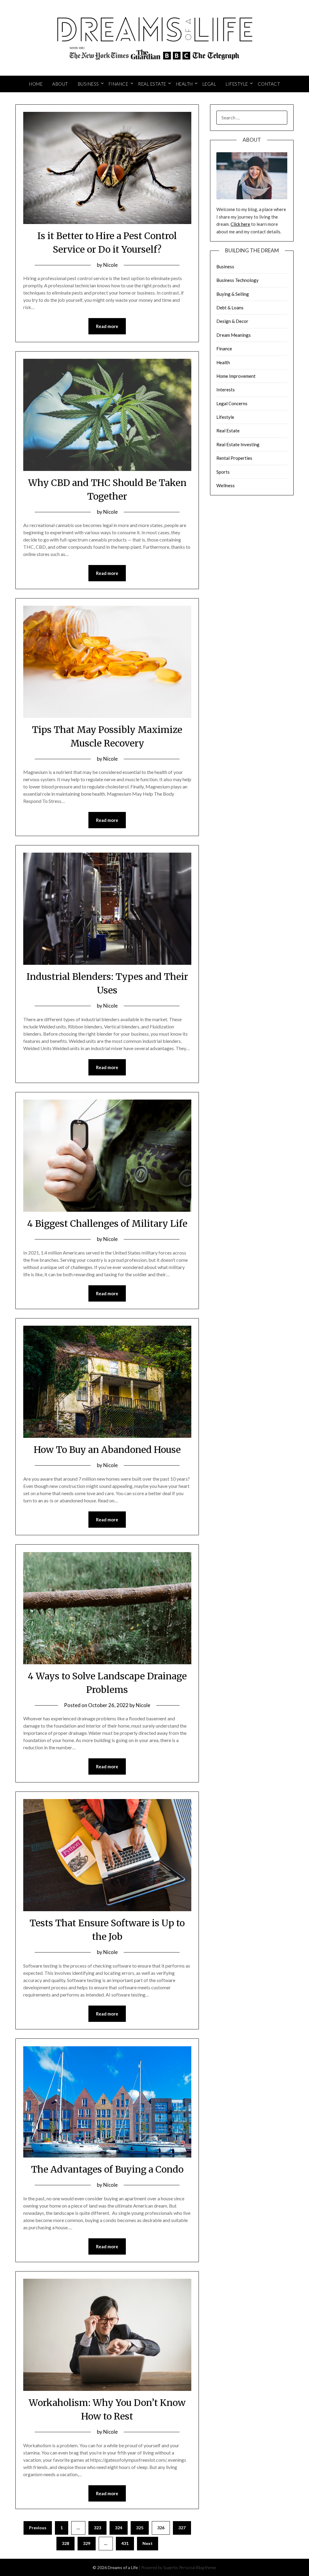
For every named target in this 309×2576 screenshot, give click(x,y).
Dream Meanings (234, 335)
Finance (119, 84)
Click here (240, 224)
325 (140, 2528)
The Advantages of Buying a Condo (107, 2169)
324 (119, 2528)
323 (97, 2528)
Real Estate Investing (238, 444)
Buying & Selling (233, 294)
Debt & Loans (230, 308)
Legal (209, 84)
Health (184, 84)
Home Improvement (236, 376)
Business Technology (237, 280)
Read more (107, 326)
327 (182, 2528)
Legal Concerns (232, 403)
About (60, 84)
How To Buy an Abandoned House (107, 1450)
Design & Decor (232, 321)
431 (125, 2543)
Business (88, 84)
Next (148, 2543)
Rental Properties (234, 458)
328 (65, 2543)
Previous (38, 2528)
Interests (226, 390)
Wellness (226, 485)
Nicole (110, 265)
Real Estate (152, 84)
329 (87, 2543)
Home (36, 84)
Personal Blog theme (198, 2567)
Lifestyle (237, 84)
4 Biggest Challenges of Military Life (107, 1223)
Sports (223, 472)
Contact (269, 84)
